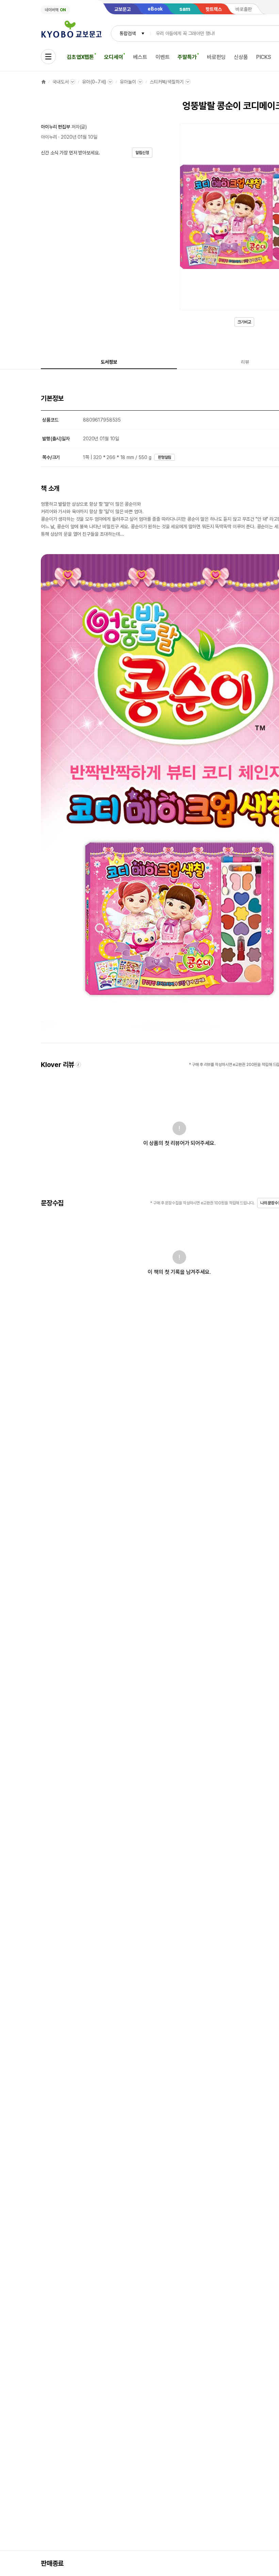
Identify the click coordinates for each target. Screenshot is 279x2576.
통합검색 (127, 33)
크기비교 (244, 322)
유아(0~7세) (94, 82)
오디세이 (113, 57)
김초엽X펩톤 (80, 57)
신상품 (241, 57)
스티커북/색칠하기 (167, 82)
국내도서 (60, 82)
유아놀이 (128, 82)
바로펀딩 (216, 57)
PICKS (264, 57)
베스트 (140, 57)
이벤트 (163, 57)
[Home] (44, 82)
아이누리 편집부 (55, 127)
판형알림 (165, 457)
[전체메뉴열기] (48, 57)
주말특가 (187, 57)
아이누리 (49, 137)
